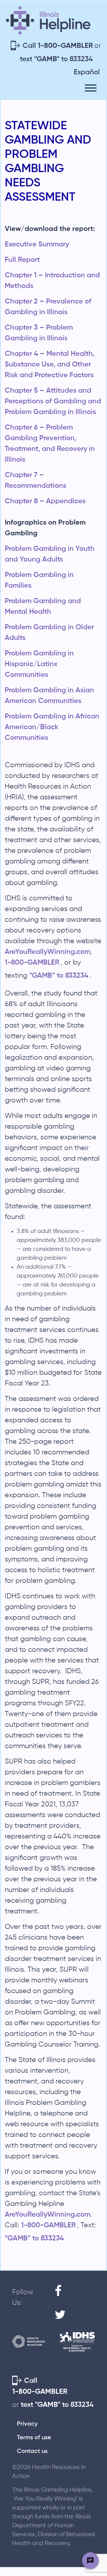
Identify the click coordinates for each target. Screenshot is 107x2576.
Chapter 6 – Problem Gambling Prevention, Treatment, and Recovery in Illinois (50, 444)
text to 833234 (56, 59)
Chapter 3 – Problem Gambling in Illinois (39, 333)
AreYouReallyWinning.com (48, 952)
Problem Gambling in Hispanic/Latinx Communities (39, 664)
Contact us (32, 2451)
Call (58, 46)
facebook (61, 2303)
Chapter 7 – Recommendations (36, 480)
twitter (61, 2327)
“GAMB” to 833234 (59, 976)
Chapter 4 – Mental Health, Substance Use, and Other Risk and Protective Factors (50, 364)
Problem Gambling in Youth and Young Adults (50, 554)
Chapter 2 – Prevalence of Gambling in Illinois (48, 307)
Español (87, 72)
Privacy (27, 2424)
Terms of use (34, 2438)
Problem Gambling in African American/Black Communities (52, 727)
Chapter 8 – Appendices (45, 501)
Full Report (22, 260)
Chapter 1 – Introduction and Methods (52, 281)
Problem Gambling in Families (39, 580)
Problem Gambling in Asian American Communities (49, 696)
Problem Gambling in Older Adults (49, 633)
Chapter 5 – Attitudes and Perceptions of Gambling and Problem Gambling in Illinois (53, 401)
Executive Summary (37, 244)
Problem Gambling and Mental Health (43, 606)
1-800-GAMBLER (32, 963)
